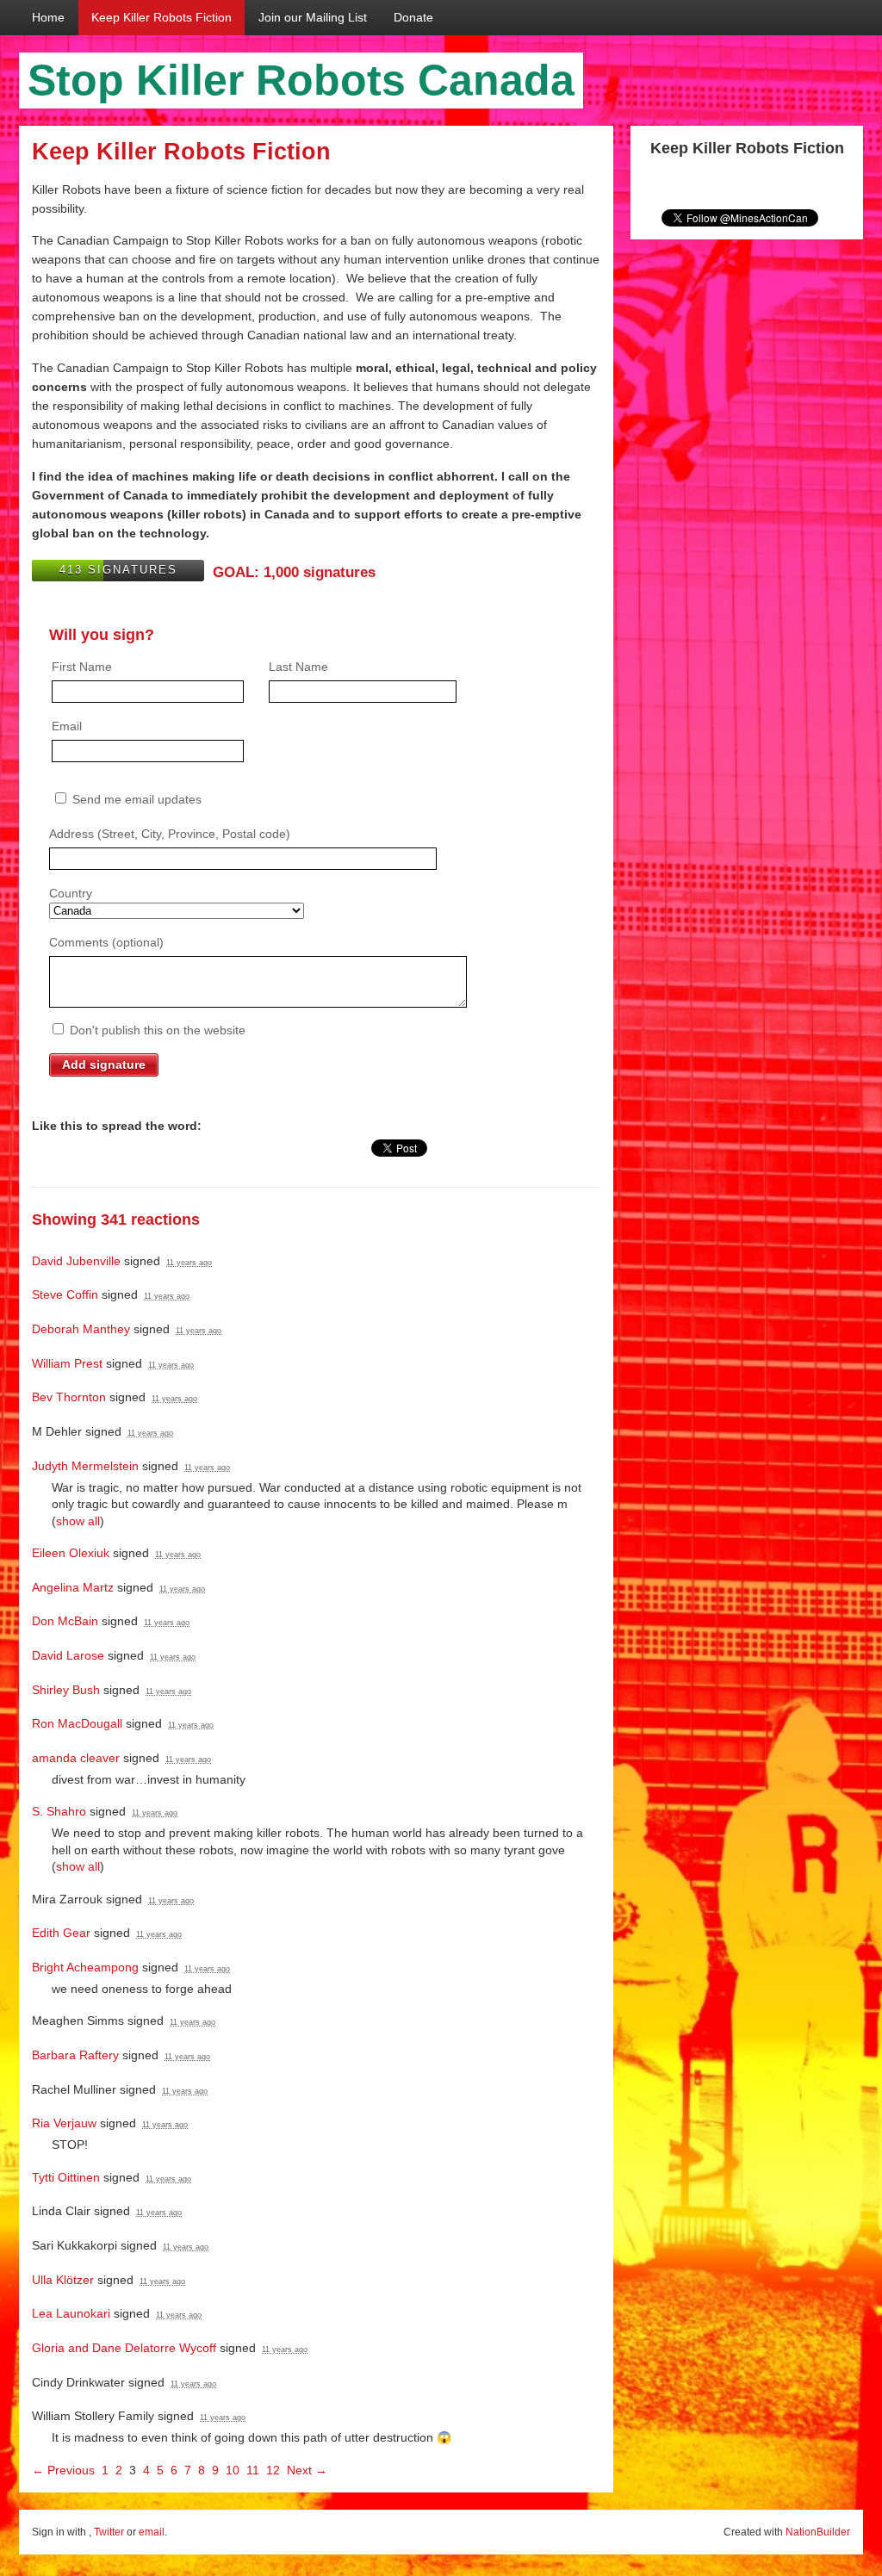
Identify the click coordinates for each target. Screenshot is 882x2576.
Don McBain (65, 1621)
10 (233, 2470)
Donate (413, 17)
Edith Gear (61, 1933)
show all (78, 1521)
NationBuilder (818, 2532)
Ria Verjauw (64, 2123)
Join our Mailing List (313, 17)
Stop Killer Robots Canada (301, 80)
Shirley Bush (66, 1690)
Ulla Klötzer (63, 2280)
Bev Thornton (69, 1397)
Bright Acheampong (85, 1967)
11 (253, 2470)
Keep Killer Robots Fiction (161, 17)
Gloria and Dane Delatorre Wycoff (124, 2348)
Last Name (298, 667)
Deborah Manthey (81, 1329)
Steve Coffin (65, 1294)
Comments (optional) (106, 942)
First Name (82, 667)
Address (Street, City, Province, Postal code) (170, 834)
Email (67, 726)
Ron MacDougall (77, 1723)
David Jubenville (76, 1261)
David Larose (68, 1655)
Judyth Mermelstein (85, 1466)
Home (48, 17)
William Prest (67, 1363)
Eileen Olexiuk (71, 1553)
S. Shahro (59, 1811)
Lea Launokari (71, 2313)
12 (273, 2470)
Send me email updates (135, 799)
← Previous (63, 2470)
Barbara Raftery (75, 2055)
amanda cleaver (76, 1758)
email (152, 2532)
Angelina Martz (73, 1587)
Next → (307, 2470)
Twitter (109, 2532)
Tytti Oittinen (66, 2177)
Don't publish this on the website (156, 1030)
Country (71, 893)
